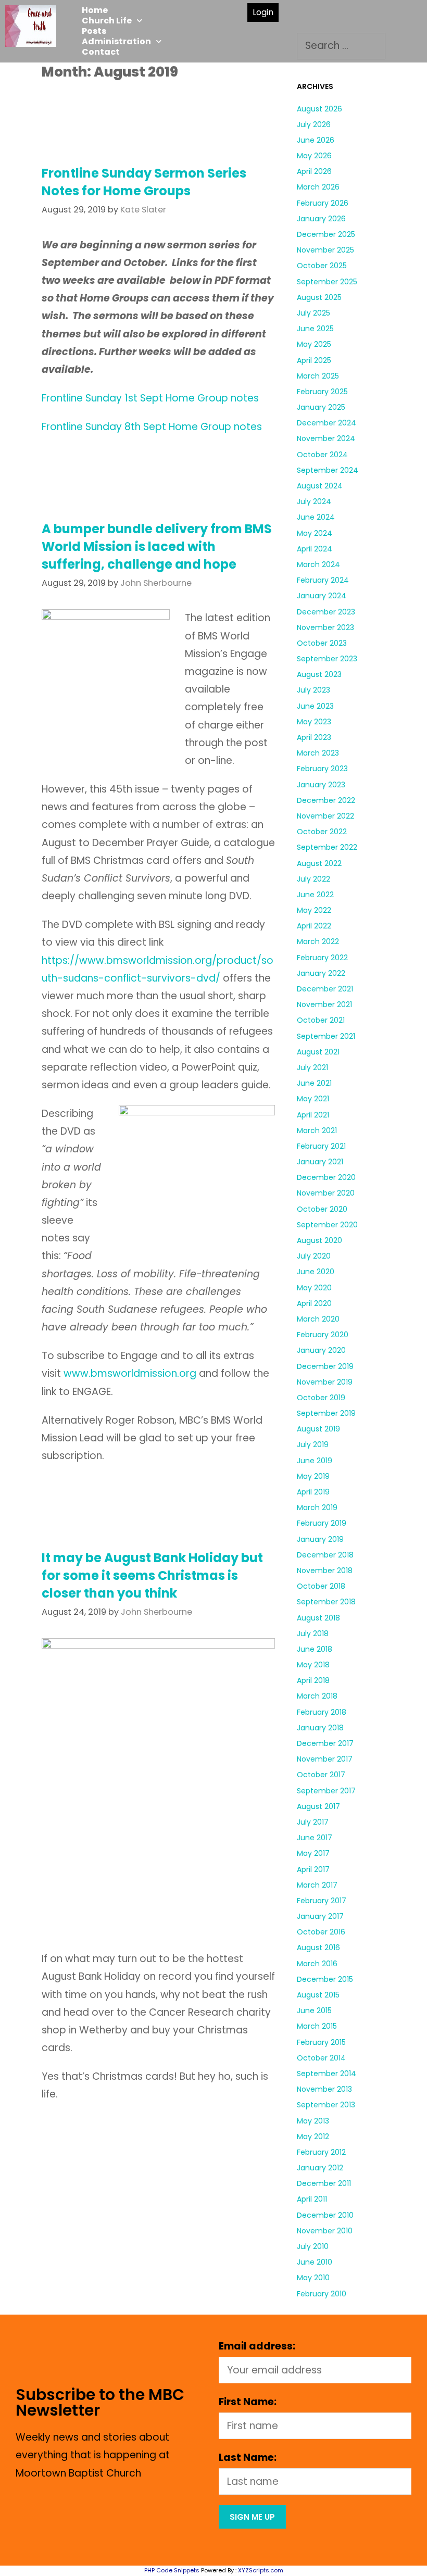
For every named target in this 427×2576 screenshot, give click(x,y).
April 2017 (313, 1869)
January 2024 (322, 596)
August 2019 (318, 1429)
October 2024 (322, 455)
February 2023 (322, 769)
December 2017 (325, 1743)
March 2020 (318, 1319)
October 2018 (321, 1586)
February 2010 (322, 2294)
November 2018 (325, 1570)
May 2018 (313, 1665)
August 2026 (319, 109)
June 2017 (315, 1838)
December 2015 (325, 1979)
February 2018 (322, 1712)
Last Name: (248, 2458)
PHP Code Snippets (172, 2570)
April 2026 (314, 171)
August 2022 (319, 863)
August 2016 (318, 1947)
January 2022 (321, 973)
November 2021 (324, 1004)
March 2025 (318, 376)
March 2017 (317, 1885)
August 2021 (318, 1052)
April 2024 (315, 549)
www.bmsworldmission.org (130, 1373)
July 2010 (313, 2246)
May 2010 (313, 2278)
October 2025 (322, 266)
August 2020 (319, 1240)
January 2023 (321, 785)
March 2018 (317, 1696)
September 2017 (326, 1791)
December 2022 (326, 800)
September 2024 (328, 470)
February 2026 (323, 203)
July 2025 (313, 313)
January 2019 (320, 1539)
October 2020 (322, 1209)
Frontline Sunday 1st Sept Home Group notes (150, 398)
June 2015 (314, 2010)
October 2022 (322, 832)
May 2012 (313, 2137)
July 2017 (313, 1822)
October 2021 (321, 1020)
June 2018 (315, 1649)
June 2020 (316, 1272)
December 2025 (326, 234)
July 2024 (314, 501)
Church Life (107, 21)
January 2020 (321, 1350)
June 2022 (315, 895)
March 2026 (318, 187)
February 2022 (322, 958)
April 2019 (313, 1492)
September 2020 (327, 1225)
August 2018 (318, 1618)
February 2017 (322, 1901)
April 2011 (312, 2199)
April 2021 (313, 1115)
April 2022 (314, 926)
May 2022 (314, 910)
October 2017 (321, 1775)
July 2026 (314, 124)
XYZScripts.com (261, 2570)
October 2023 (322, 643)
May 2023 (314, 722)
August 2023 (319, 674)
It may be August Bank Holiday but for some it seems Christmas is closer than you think (152, 1575)
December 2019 (325, 1366)
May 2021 (313, 1099)
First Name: (248, 2402)
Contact (101, 52)
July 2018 (313, 1633)
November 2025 (325, 250)
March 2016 (317, 1964)
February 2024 (323, 580)
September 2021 (326, 1036)
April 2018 (313, 1680)
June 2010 (315, 2262)
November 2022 (325, 816)
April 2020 (314, 1303)
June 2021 (314, 1083)
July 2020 (314, 1256)
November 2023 (325, 627)
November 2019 (325, 1382)
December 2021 (325, 989)
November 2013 (324, 2089)
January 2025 (321, 407)
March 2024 (318, 564)
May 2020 (314, 1288)
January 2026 (321, 219)
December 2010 (325, 2215)
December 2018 (325, 1555)
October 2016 (321, 1932)
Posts (94, 31)
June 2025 (315, 329)
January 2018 (320, 1728)
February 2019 (322, 1523)
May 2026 (314, 156)
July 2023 (313, 690)
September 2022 (327, 847)
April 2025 (314, 360)
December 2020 (326, 1177)
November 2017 (325, 1759)
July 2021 (312, 1067)
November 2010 (325, 2231)
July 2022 (313, 879)
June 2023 (315, 706)
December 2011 (324, 2183)
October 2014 (321, 2058)
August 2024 (320, 486)
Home (95, 10)
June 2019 (315, 1461)
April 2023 (314, 737)
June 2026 (316, 140)
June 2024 (316, 517)
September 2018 (326, 1602)
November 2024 (326, 438)
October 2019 (321, 1398)
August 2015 (318, 1995)
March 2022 (318, 941)
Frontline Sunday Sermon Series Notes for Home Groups (144, 182)
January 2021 (320, 1162)
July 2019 (313, 1444)
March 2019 (317, 1507)
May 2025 (314, 344)
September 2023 (327, 659)
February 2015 (321, 2042)
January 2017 (320, 1916)
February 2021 (321, 1146)
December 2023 (326, 612)
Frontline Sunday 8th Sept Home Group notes (152, 427)
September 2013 (326, 2105)
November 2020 (326, 1193)
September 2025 (327, 282)
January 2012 (320, 2168)
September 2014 (326, 2074)
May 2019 (313, 1476)
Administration (116, 42)
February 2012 (321, 2152)
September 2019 (326, 1413)
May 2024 (315, 533)
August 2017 (318, 1806)
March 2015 (317, 2026)
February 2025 (322, 392)
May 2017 (313, 1853)
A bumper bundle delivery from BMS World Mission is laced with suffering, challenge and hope (157, 546)
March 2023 (318, 753)
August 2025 (319, 297)
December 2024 (326, 423)
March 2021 (317, 1130)
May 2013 (313, 2121)
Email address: (257, 2346)
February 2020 (323, 1335)
